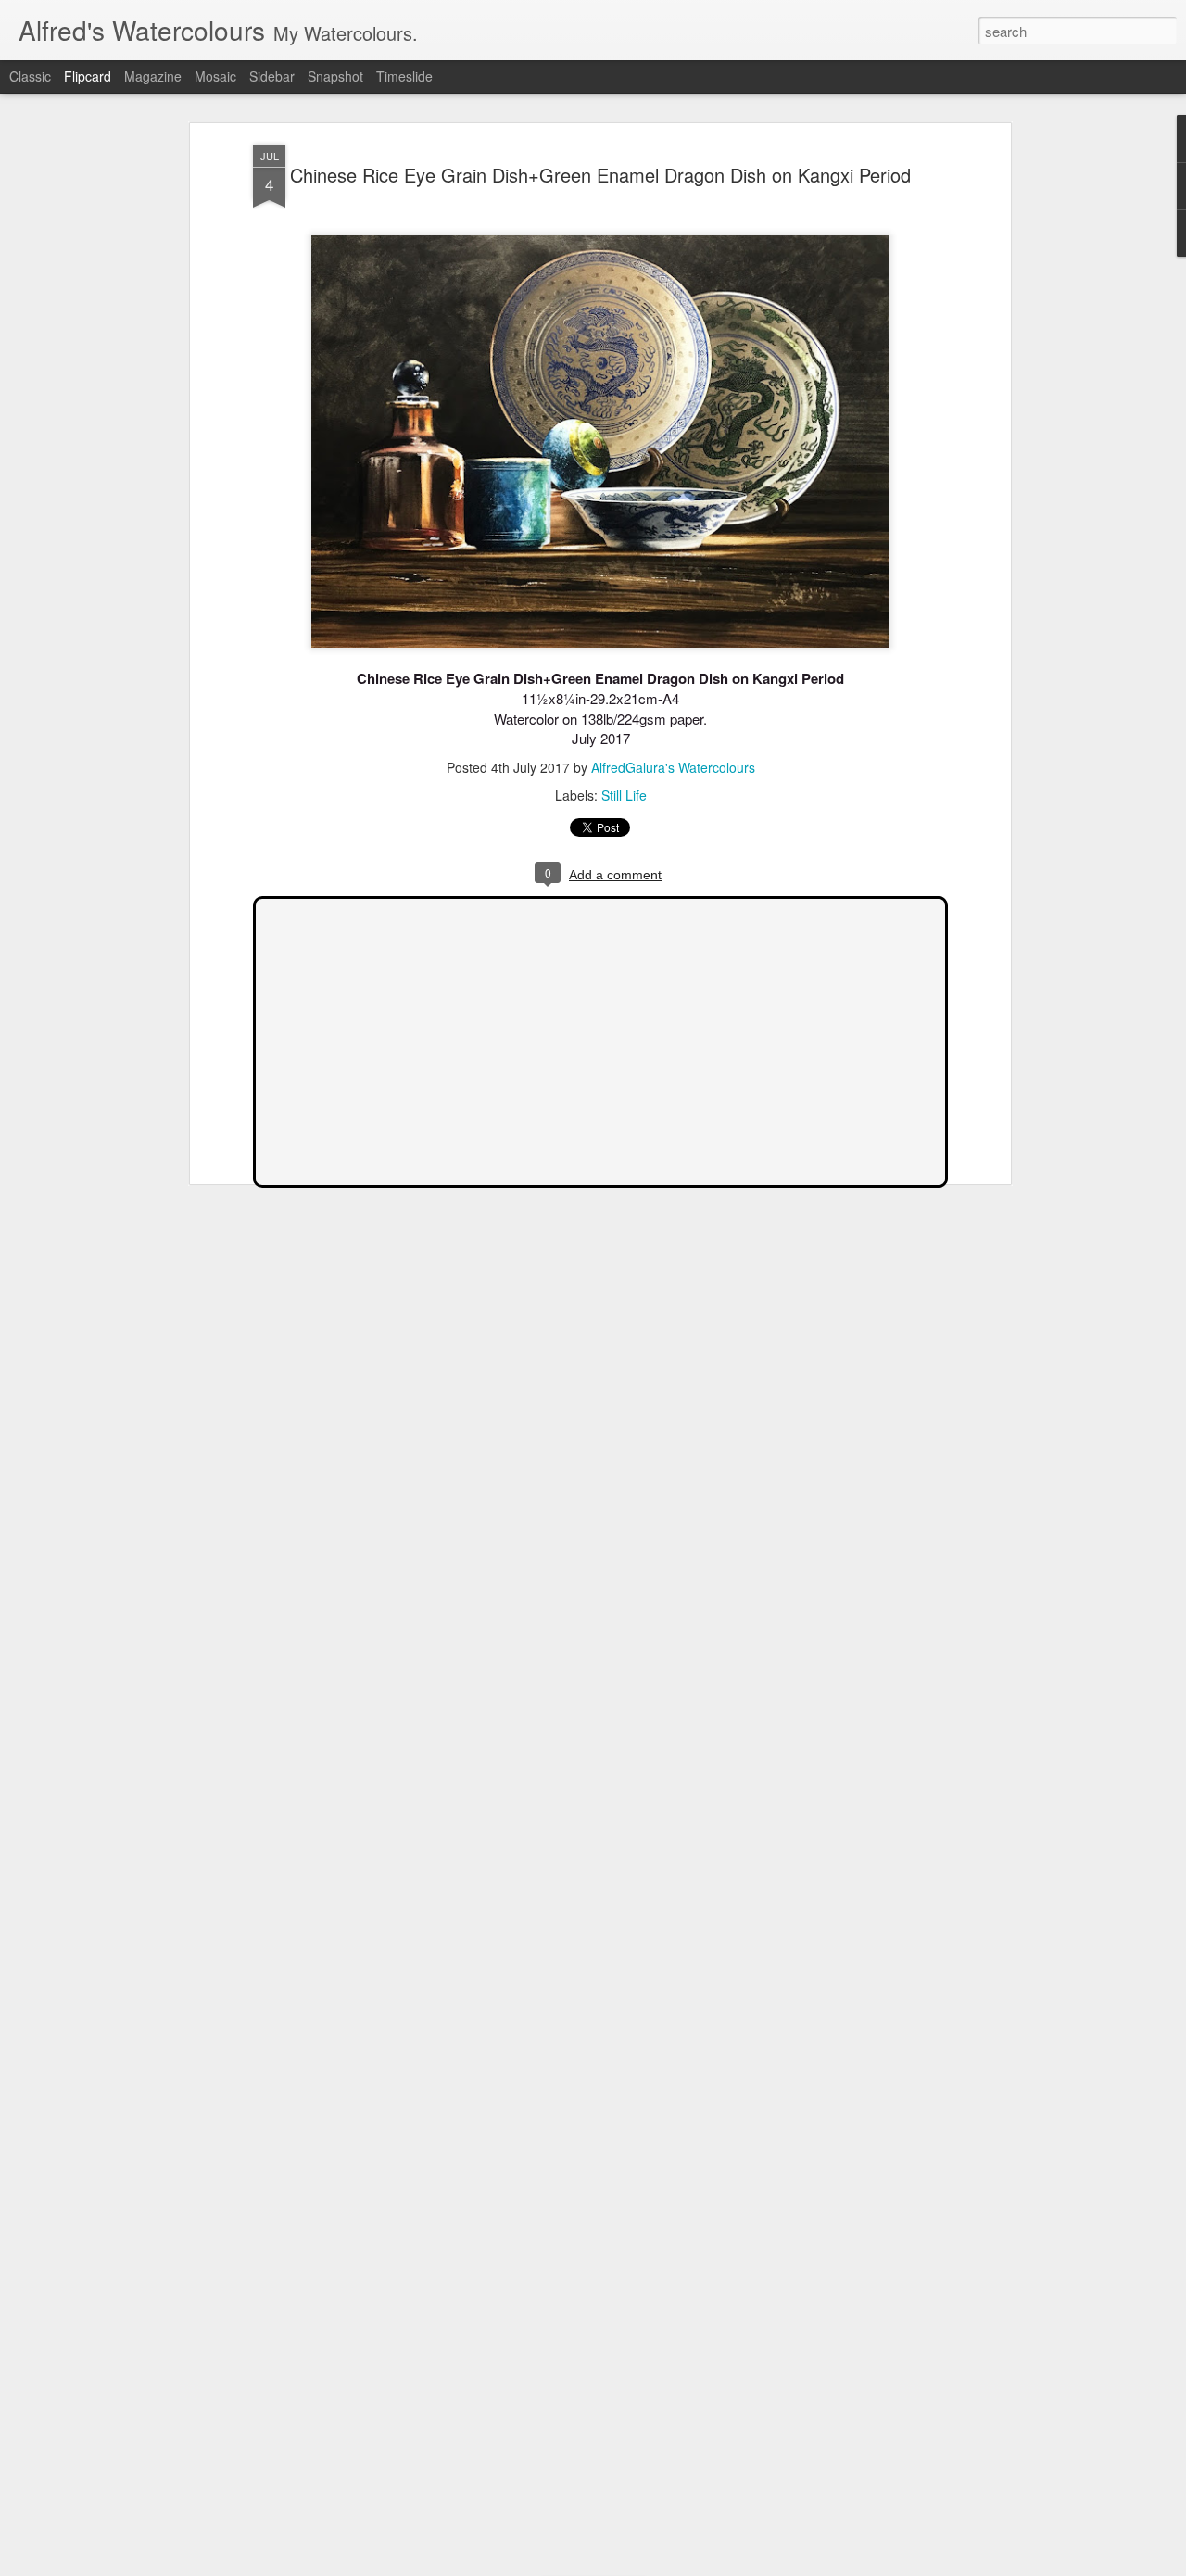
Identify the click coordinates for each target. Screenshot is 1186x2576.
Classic (30, 76)
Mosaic (215, 76)
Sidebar (272, 76)
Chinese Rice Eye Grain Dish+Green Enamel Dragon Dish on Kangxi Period (600, 175)
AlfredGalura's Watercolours (673, 767)
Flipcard (88, 76)
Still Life (624, 795)
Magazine (153, 76)
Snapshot (335, 76)
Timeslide (404, 76)
